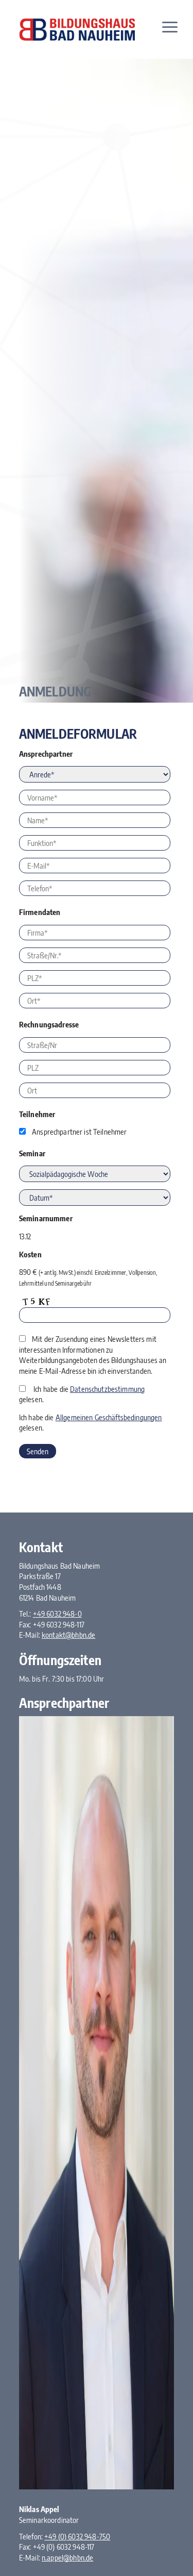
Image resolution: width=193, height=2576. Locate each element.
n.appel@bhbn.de (67, 2557)
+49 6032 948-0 (57, 1614)
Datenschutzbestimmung (107, 1389)
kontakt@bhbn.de (68, 1635)
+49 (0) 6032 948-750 (77, 2536)
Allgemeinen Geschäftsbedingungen (109, 1417)
